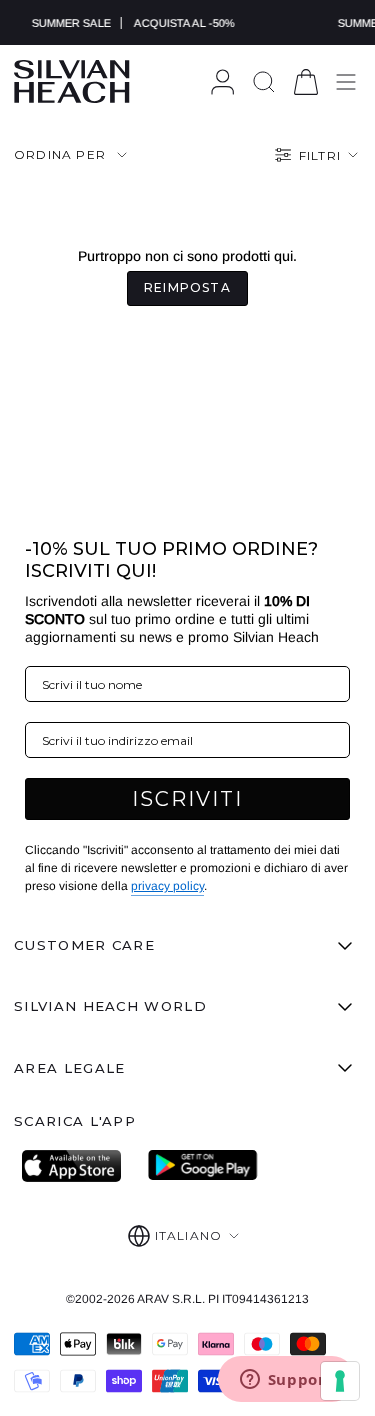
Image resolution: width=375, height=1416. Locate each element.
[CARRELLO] (306, 81)
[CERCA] (264, 81)
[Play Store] (203, 1166)
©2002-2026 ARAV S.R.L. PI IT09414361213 (187, 1299)
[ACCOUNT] (222, 81)
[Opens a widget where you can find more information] (286, 1381)
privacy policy (167, 886)
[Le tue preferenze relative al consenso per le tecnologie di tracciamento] (340, 1381)
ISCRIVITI (187, 799)
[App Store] (77, 1166)
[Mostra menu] (346, 81)
